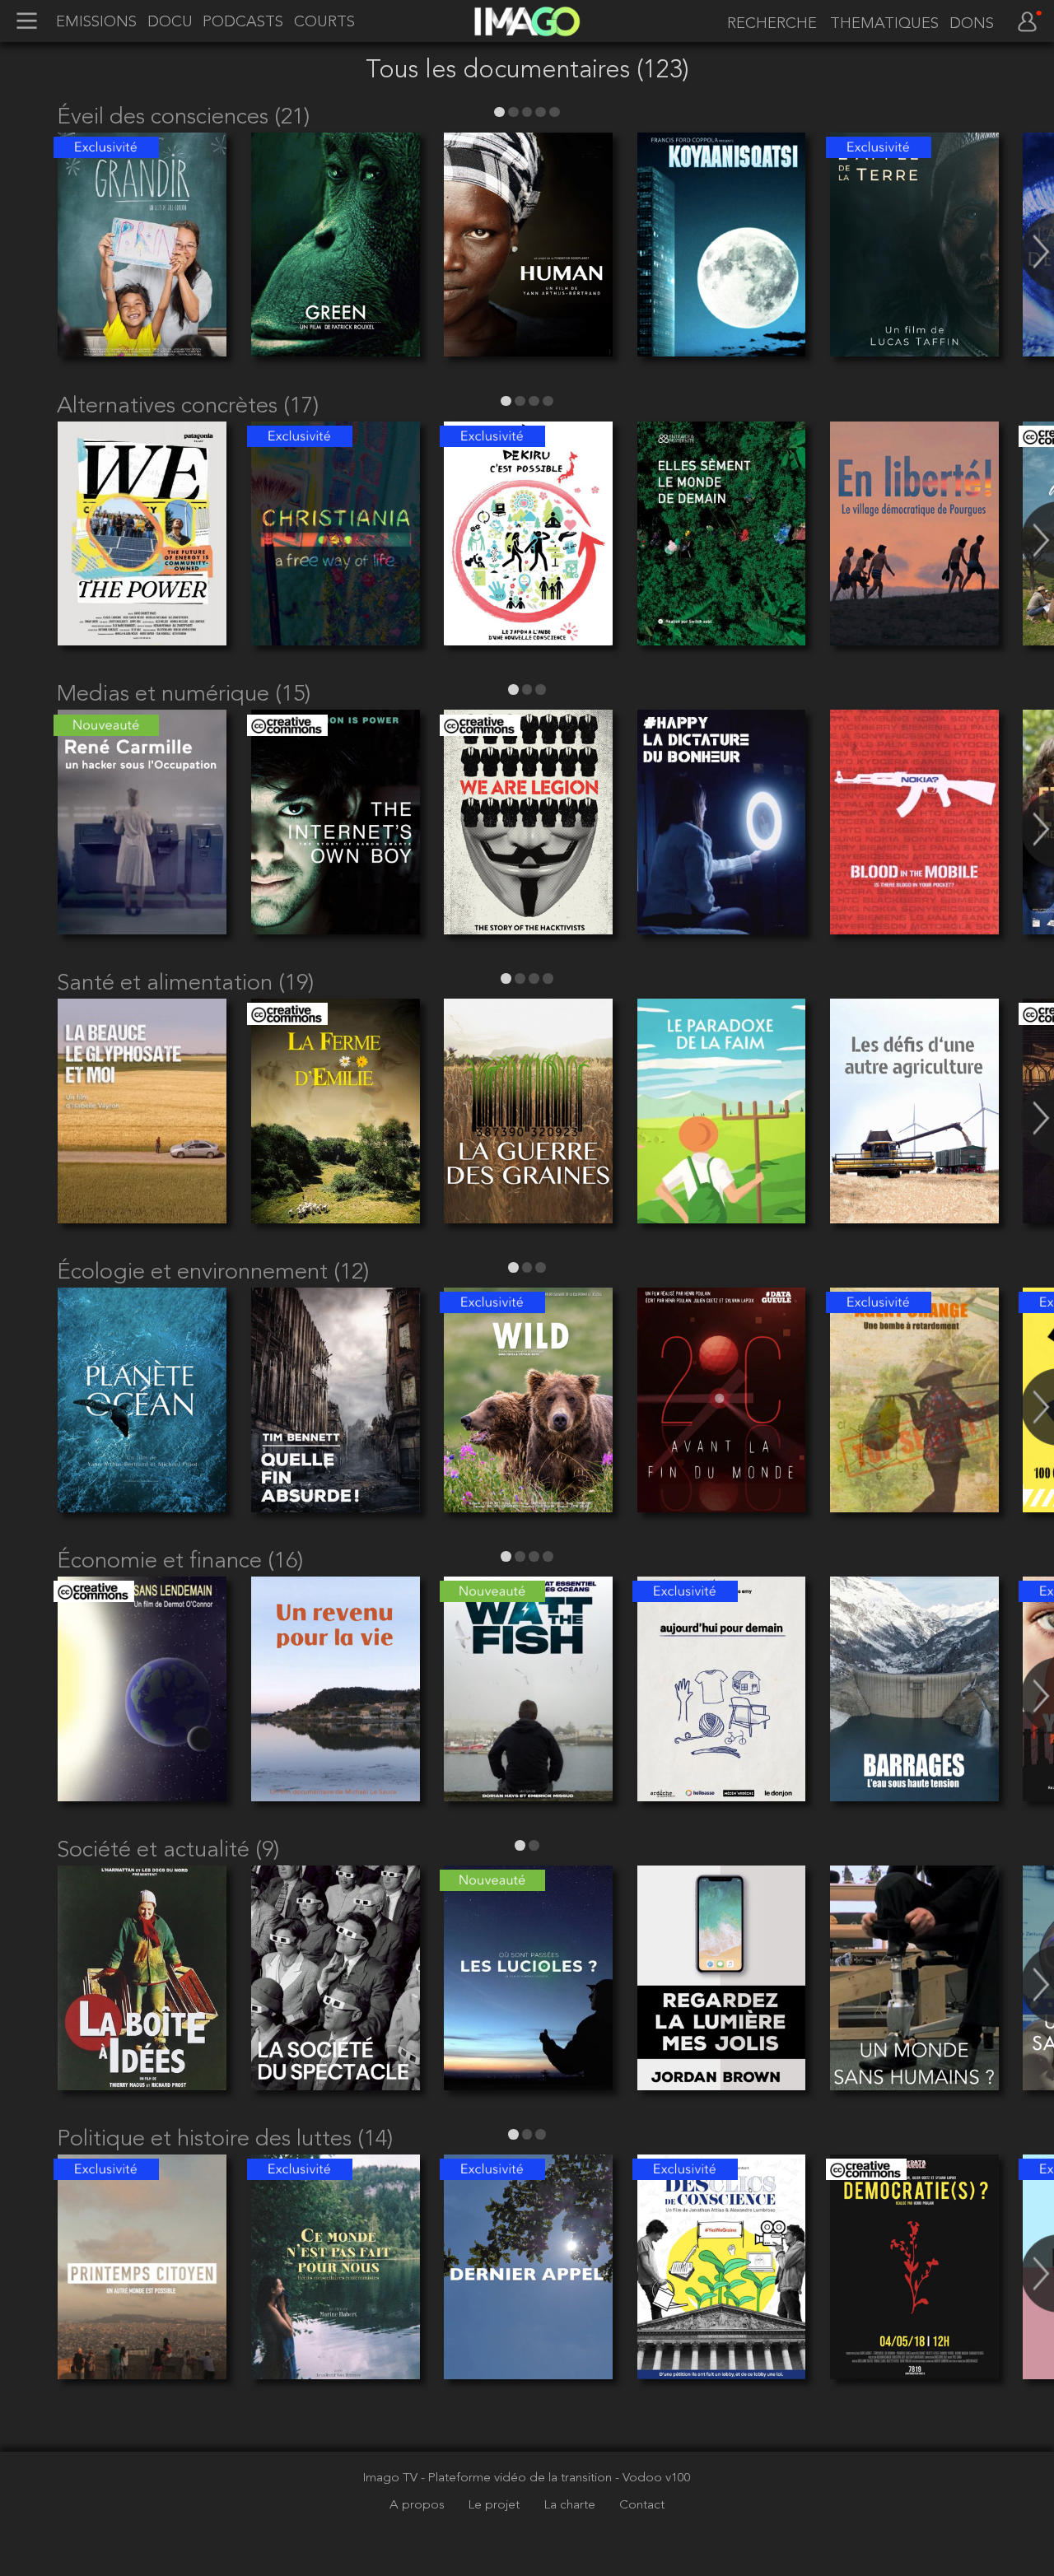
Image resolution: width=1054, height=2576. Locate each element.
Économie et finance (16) (180, 1562)
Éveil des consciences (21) (183, 118)
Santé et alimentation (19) (185, 984)
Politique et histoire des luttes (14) (225, 2140)
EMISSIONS (96, 22)
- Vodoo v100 (653, 2478)
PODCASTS (243, 22)
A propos (419, 2505)
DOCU (170, 22)
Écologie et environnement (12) (213, 1273)
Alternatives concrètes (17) (188, 407)
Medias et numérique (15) (184, 695)
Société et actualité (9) (168, 1851)
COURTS (324, 22)
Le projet (496, 2505)
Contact (642, 2505)
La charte (571, 2505)
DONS (972, 24)
